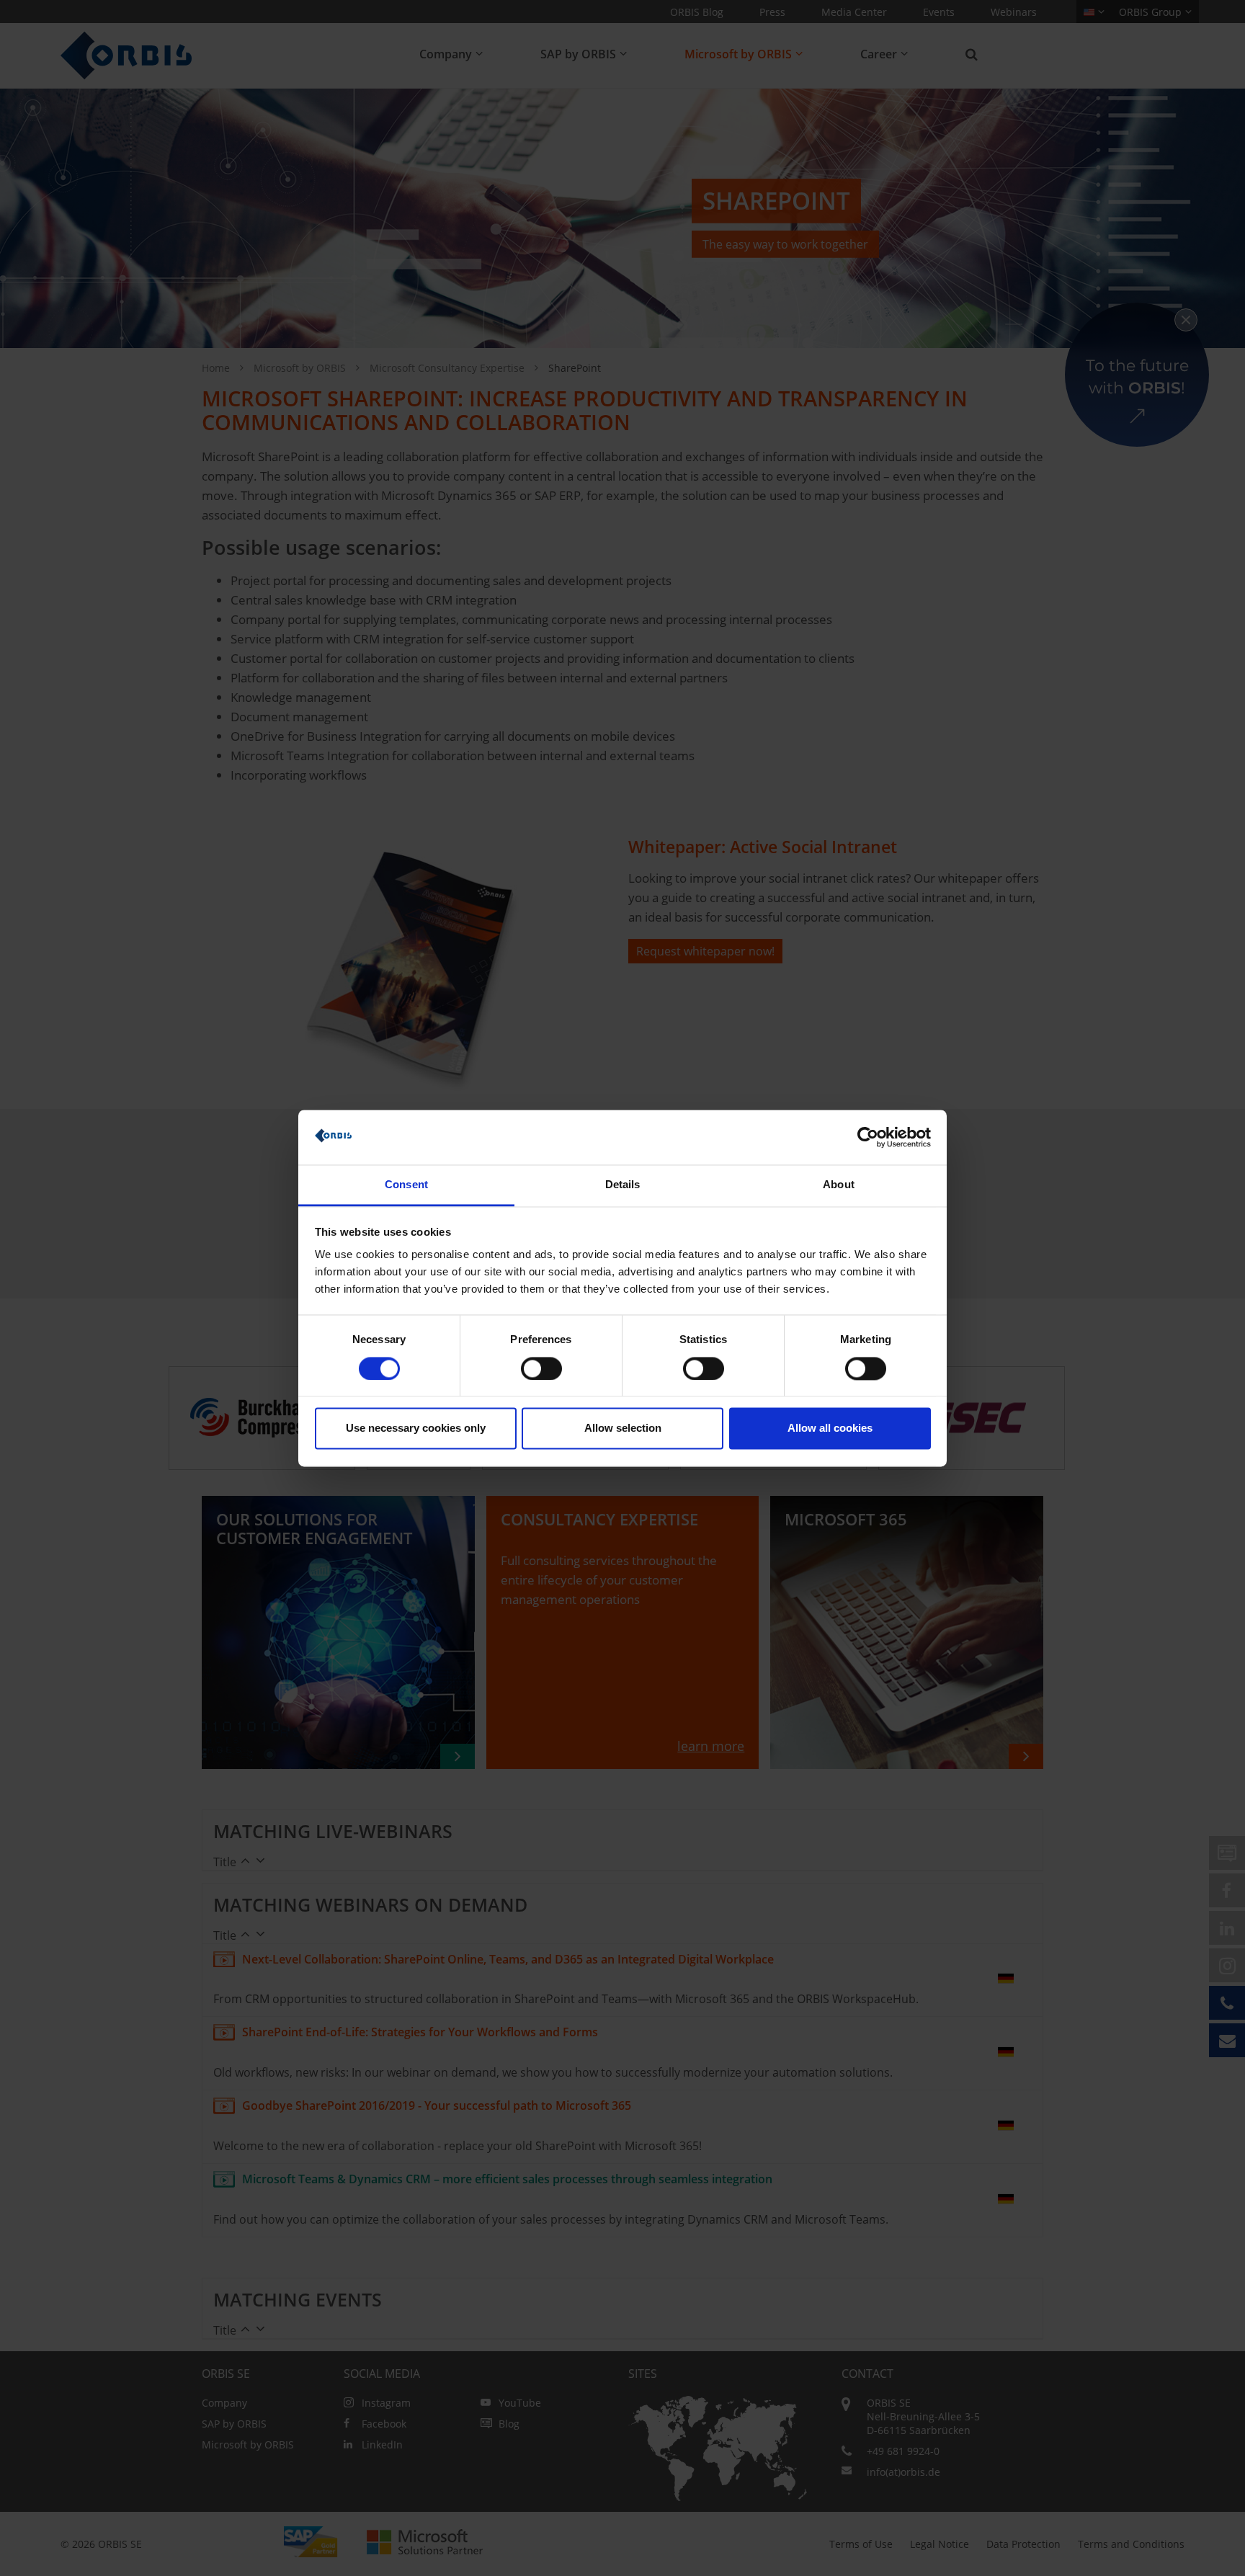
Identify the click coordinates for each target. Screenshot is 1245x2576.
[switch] (541, 1368)
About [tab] (839, 1185)
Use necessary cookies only (416, 1429)
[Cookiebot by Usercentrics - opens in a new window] (868, 1137)
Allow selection (623, 1429)
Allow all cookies (830, 1429)
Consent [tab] (406, 1185)
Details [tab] (623, 1185)
